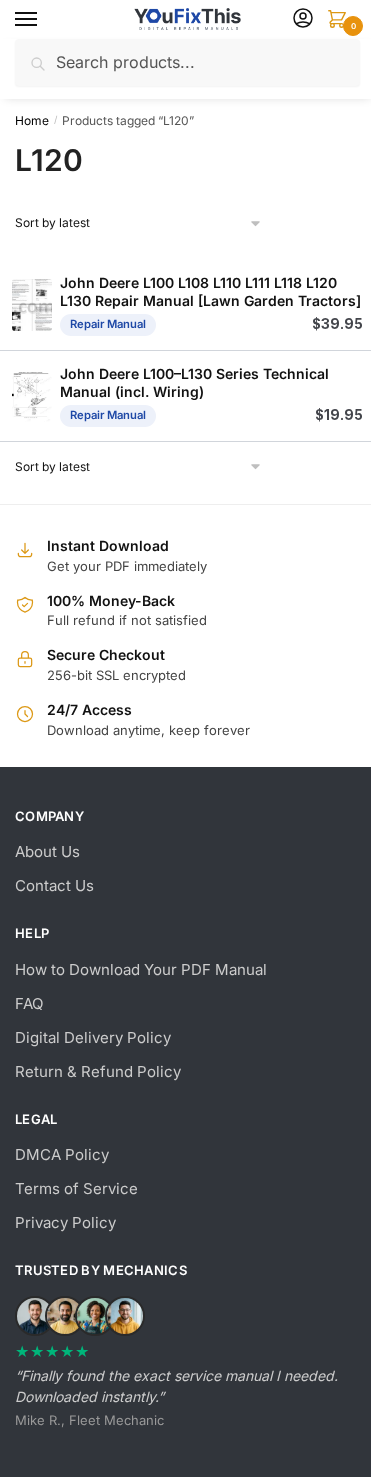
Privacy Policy (65, 1222)
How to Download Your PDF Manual (141, 969)
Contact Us (54, 885)
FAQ (29, 1003)
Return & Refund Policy (98, 1071)
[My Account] (303, 19)
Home (32, 120)
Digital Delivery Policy (93, 1037)
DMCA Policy (62, 1154)
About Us (47, 851)
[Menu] (45, 20)
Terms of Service (76, 1188)
